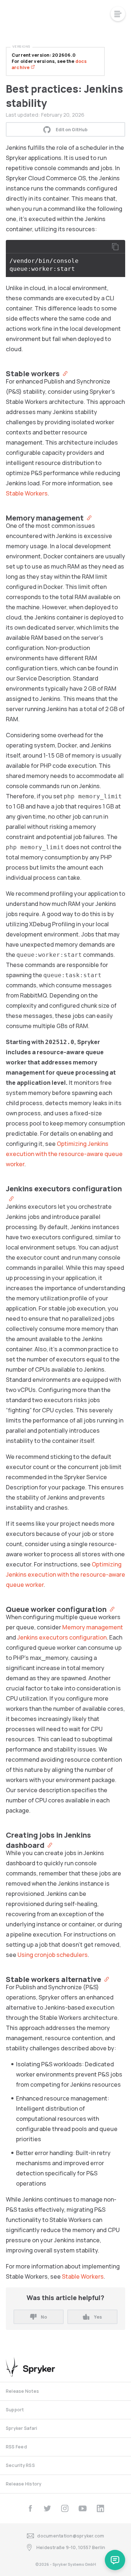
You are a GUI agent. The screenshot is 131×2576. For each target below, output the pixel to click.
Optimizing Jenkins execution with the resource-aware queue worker (64, 1154)
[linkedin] (100, 2508)
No (44, 2317)
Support (15, 2410)
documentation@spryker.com (71, 2536)
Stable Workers (27, 493)
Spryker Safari (21, 2428)
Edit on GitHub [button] (72, 130)
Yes (98, 2317)
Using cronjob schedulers (53, 1955)
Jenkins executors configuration (62, 1637)
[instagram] (65, 2508)
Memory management (93, 1627)
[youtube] (83, 2508)
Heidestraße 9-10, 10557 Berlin (71, 2547)
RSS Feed (16, 2447)
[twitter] (47, 2508)
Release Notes (22, 2391)
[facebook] (30, 2508)
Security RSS (20, 2465)
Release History (24, 2484)
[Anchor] (63, 373)
